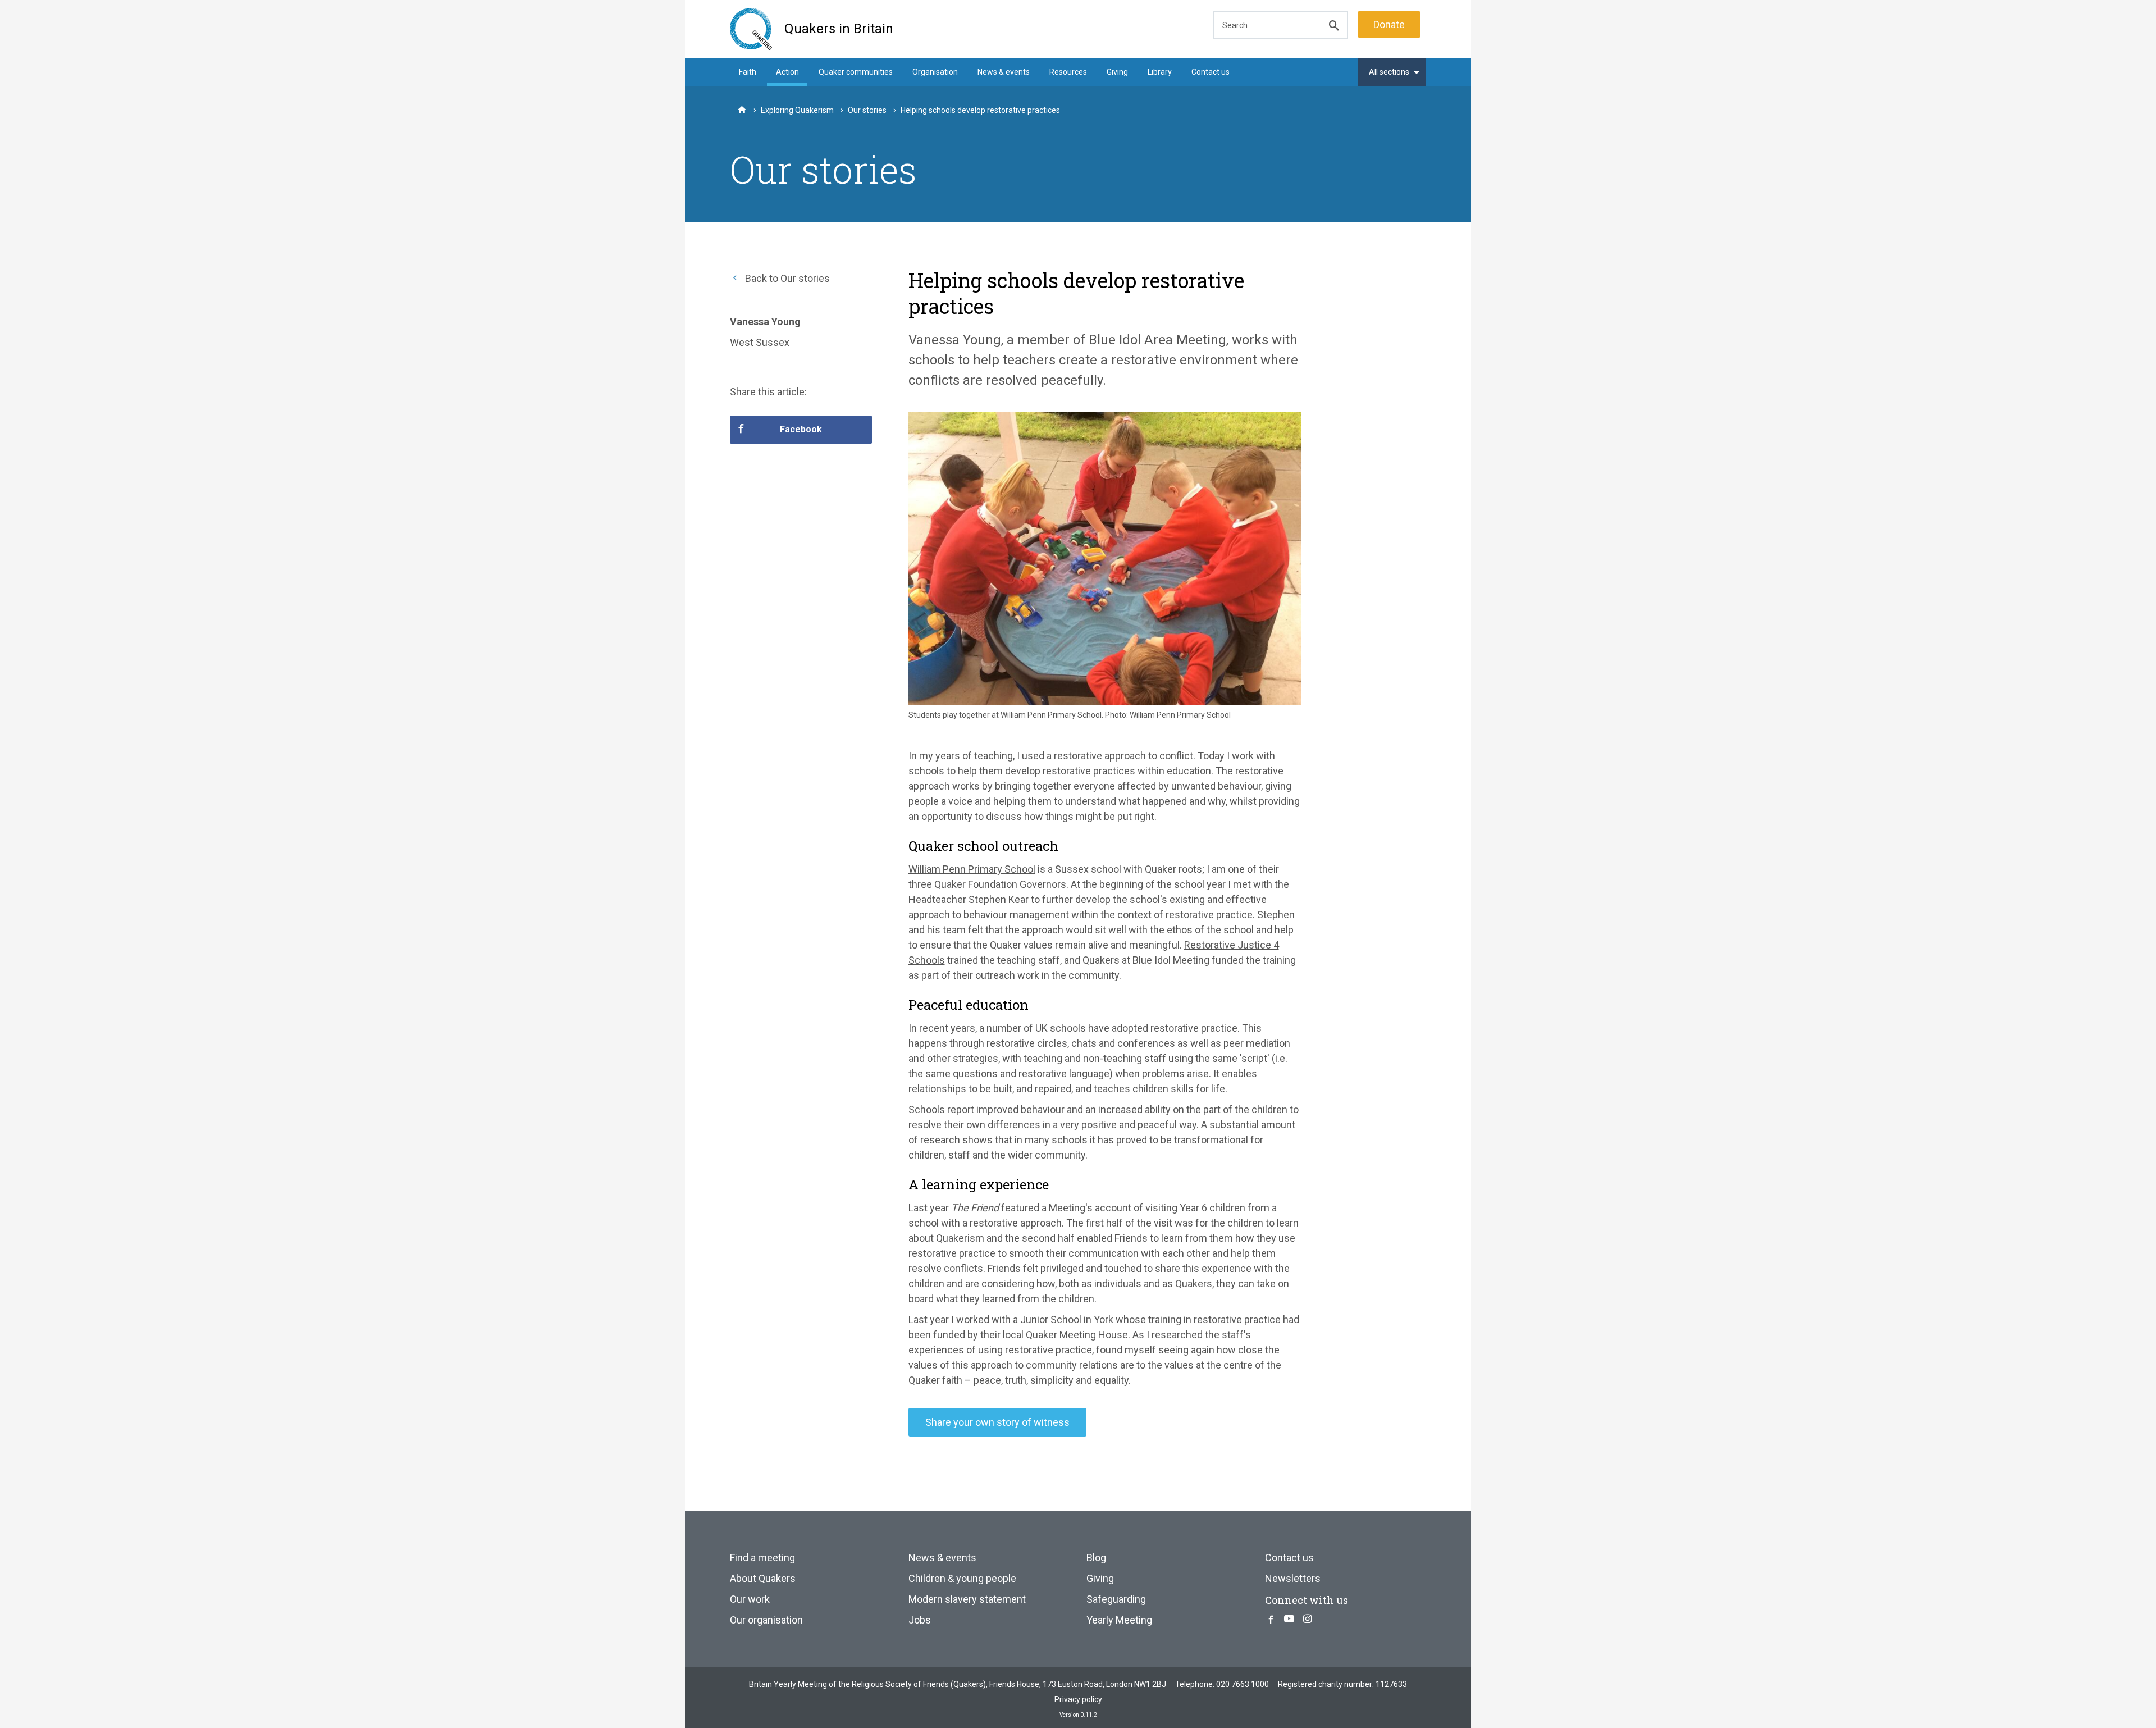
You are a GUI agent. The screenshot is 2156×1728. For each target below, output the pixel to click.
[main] (1078, 854)
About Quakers (763, 1578)
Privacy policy (1078, 1699)
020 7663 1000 (1243, 1684)
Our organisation (766, 1620)
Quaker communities (856, 72)
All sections (1389, 72)
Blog (1096, 1558)
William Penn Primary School (972, 869)
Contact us (1211, 72)
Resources (1068, 72)
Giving (1117, 72)
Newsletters (1293, 1578)
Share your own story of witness (997, 1422)
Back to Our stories (786, 278)
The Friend (975, 1208)
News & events (1004, 72)
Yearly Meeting (1119, 1620)
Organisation (935, 72)
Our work (750, 1599)
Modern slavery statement (967, 1599)
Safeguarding (1116, 1599)
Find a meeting (762, 1558)
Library (1160, 72)
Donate (1389, 24)
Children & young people (962, 1578)
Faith (748, 72)
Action (787, 72)
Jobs (920, 1620)
